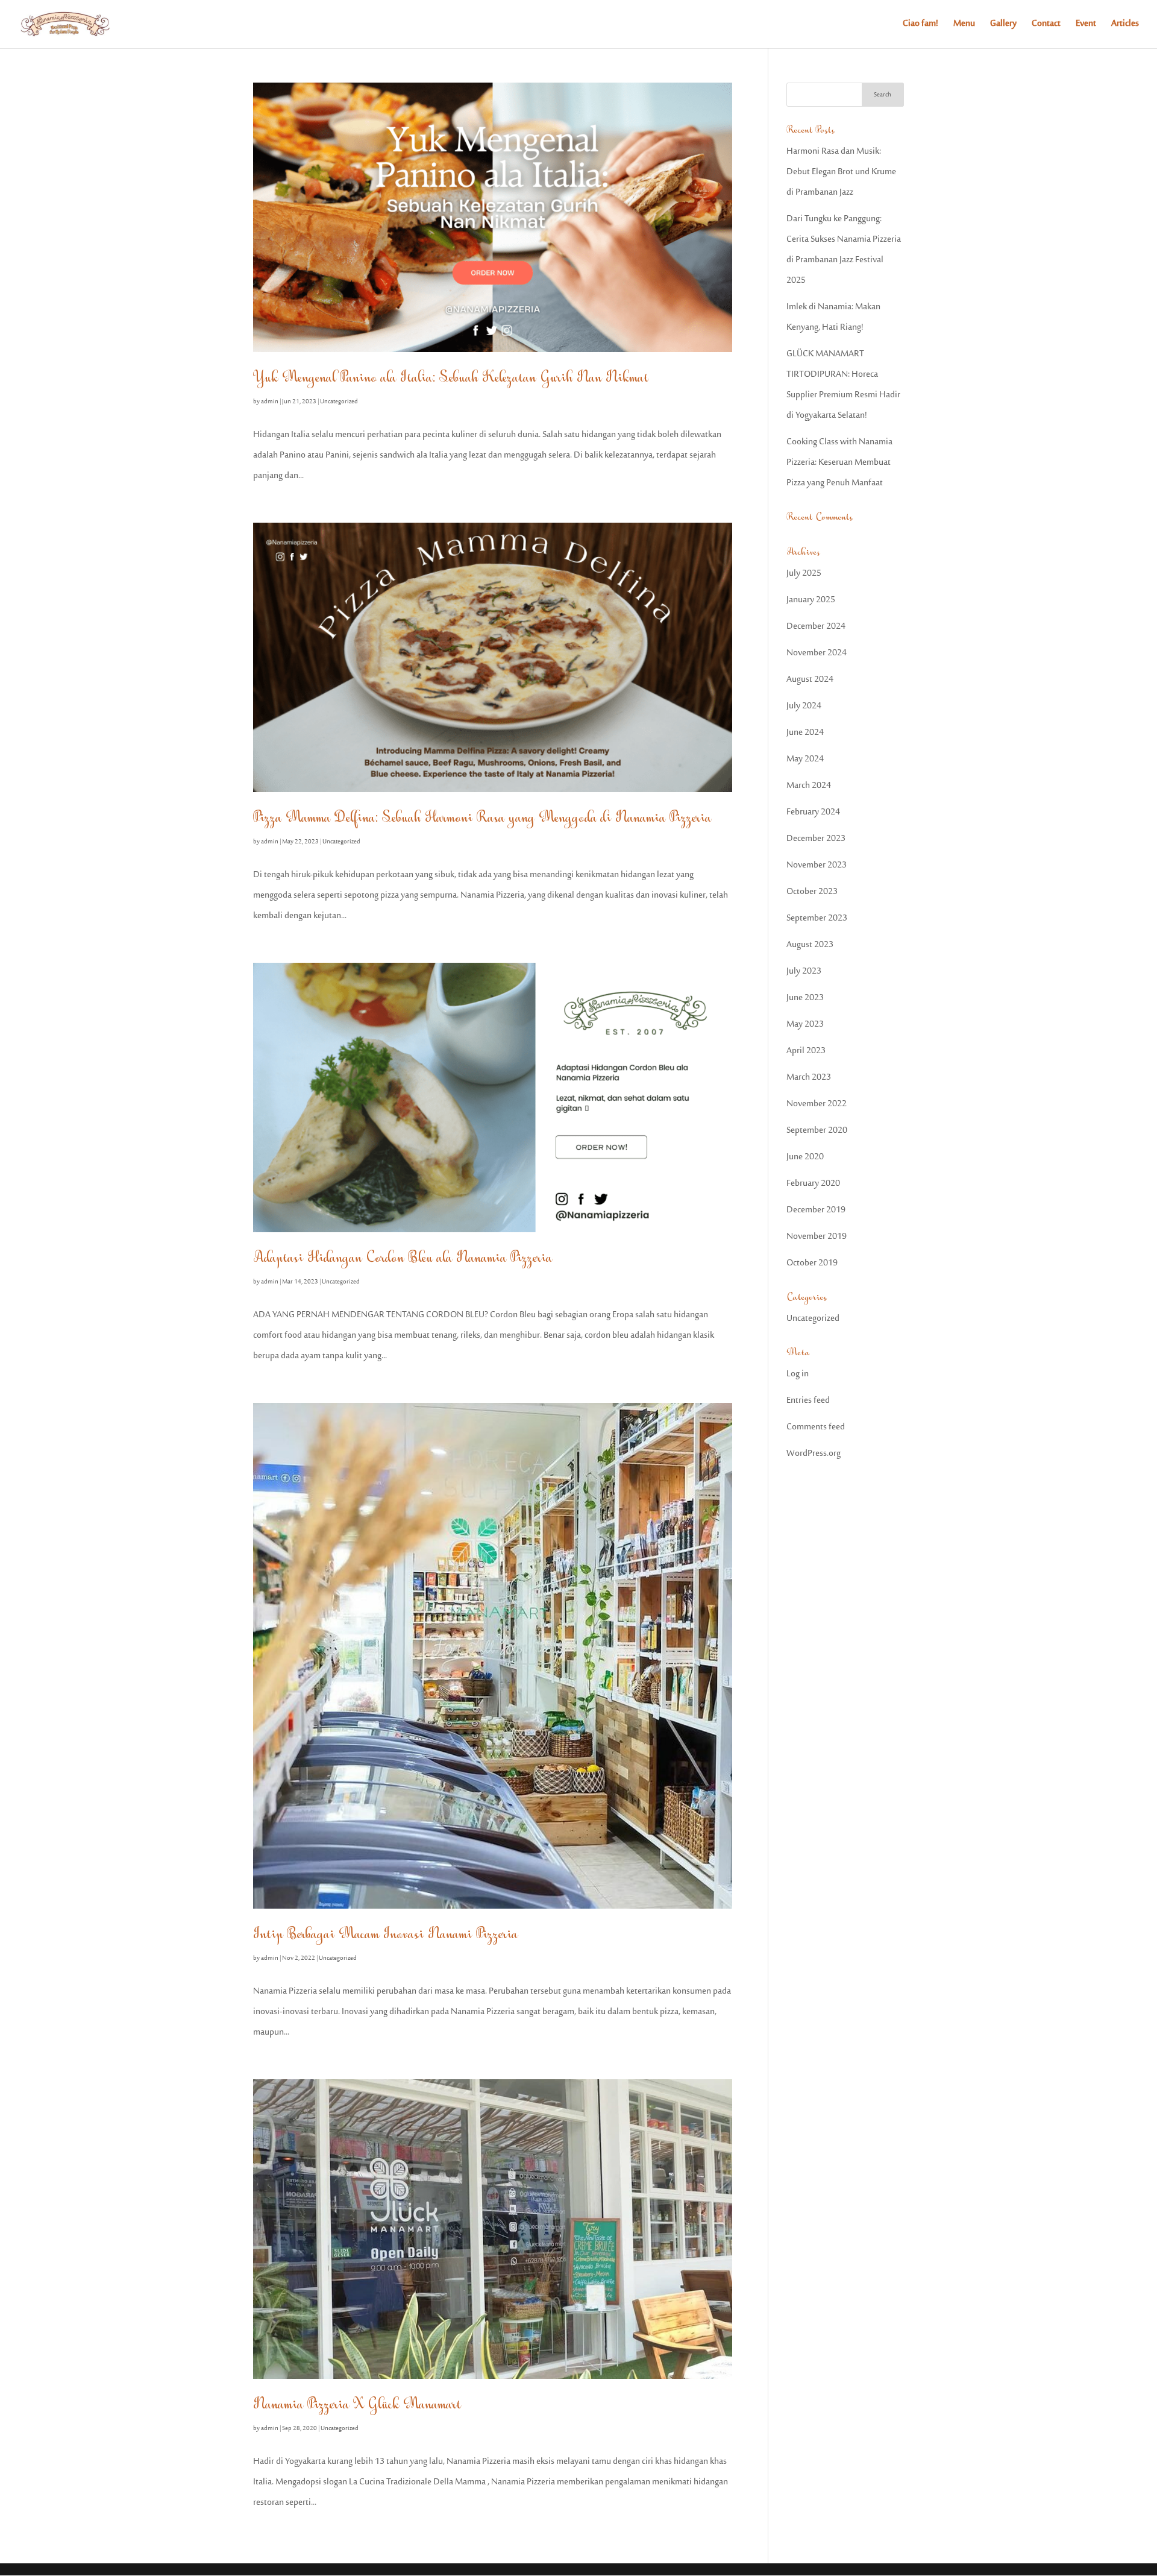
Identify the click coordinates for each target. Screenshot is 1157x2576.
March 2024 (809, 786)
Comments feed (816, 1427)
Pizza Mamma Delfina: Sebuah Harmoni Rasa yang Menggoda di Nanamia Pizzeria (482, 818)
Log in (798, 1374)
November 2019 (817, 1237)
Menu (964, 26)
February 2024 (813, 812)
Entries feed (808, 1401)
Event (1086, 26)
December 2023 (816, 839)
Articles (1125, 26)
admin (270, 402)
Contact (1046, 26)
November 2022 (817, 1104)
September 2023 (817, 918)
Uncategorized (339, 402)
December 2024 (816, 627)
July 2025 (804, 574)
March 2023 (809, 1078)
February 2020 (813, 1184)
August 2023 (810, 945)
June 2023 (805, 998)
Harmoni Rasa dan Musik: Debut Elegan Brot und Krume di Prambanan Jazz (841, 172)
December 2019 (816, 1210)
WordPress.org (814, 1454)
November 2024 (817, 653)
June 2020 (805, 1157)
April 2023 (806, 1051)
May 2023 (805, 1025)
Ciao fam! (920, 26)
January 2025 (811, 600)
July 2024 (804, 706)
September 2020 (817, 1131)
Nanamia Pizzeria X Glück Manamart (357, 2404)
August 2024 (810, 680)
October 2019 (812, 1263)
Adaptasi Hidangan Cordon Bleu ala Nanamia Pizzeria (403, 1258)
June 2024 (805, 733)
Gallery (1003, 26)
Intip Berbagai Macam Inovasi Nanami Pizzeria (386, 1934)
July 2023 (804, 972)
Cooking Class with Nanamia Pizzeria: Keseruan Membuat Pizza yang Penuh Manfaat (839, 463)
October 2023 (812, 892)
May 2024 (805, 759)
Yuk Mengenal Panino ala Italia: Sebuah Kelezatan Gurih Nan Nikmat (451, 378)
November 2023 (817, 865)
